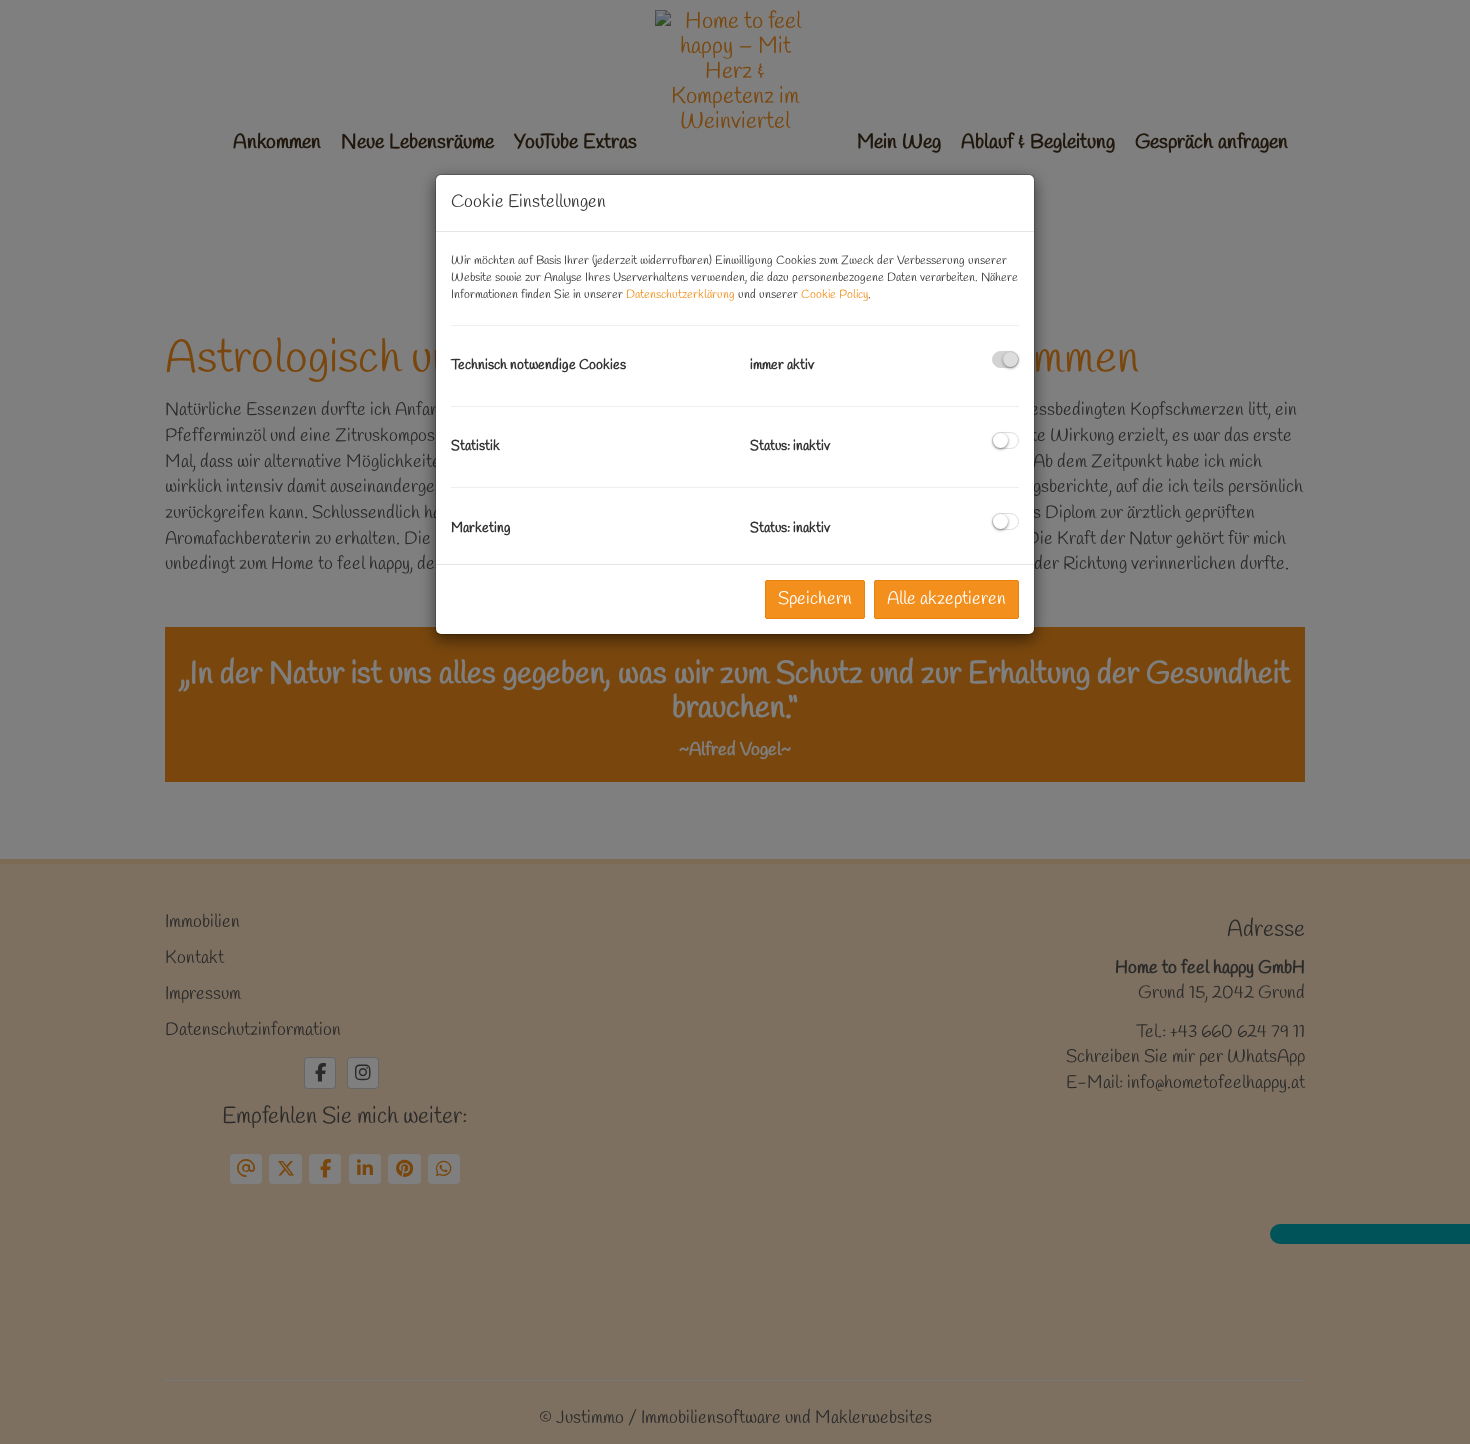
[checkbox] (1005, 359)
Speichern (815, 599)
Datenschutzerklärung (680, 295)
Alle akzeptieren (946, 599)
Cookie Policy (834, 295)
